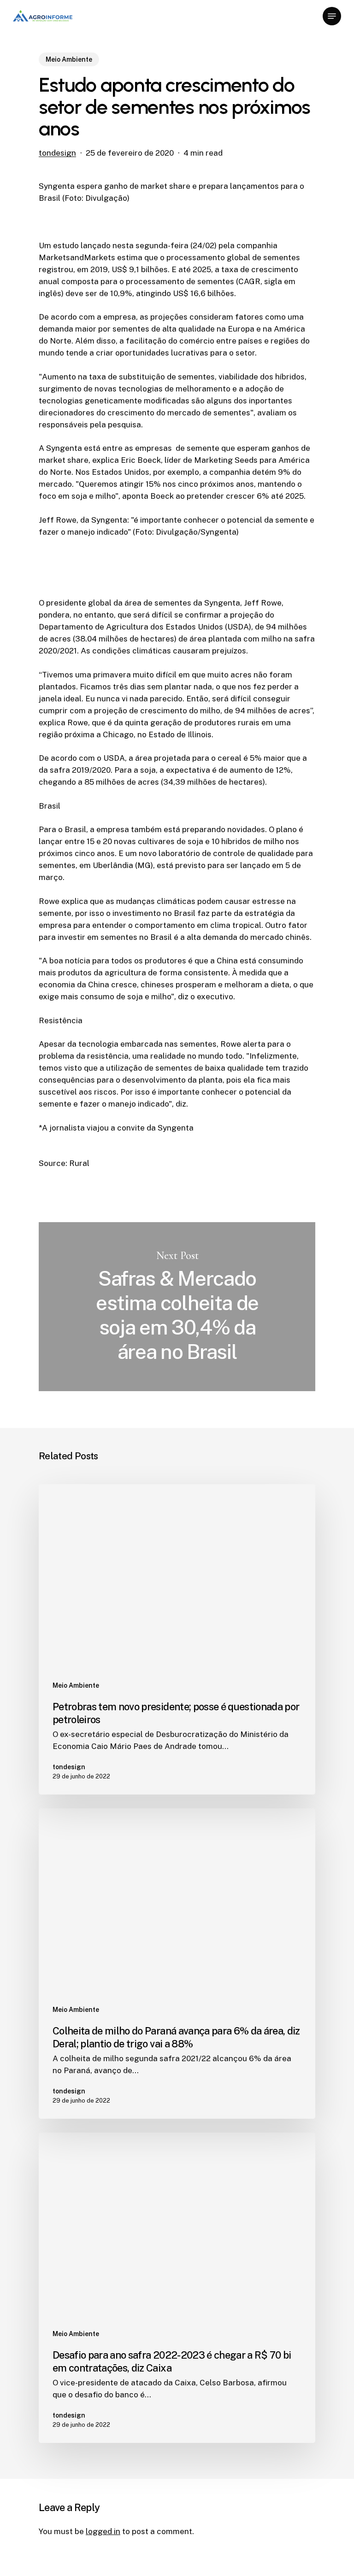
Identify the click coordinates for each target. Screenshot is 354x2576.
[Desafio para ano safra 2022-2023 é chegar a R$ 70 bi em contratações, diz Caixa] (177, 2288)
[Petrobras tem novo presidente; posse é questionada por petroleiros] (177, 1639)
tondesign (57, 153)
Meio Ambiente (69, 59)
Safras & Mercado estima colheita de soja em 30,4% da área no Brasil (177, 1307)
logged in (103, 2531)
